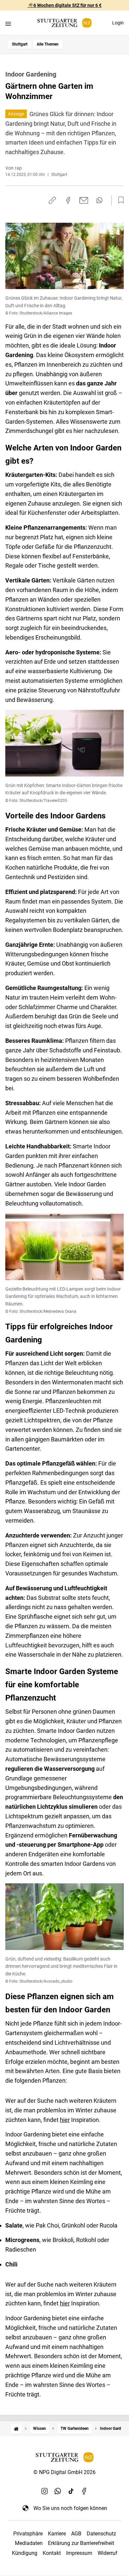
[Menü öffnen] (8, 24)
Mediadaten (29, 2543)
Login (118, 23)
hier (65, 2120)
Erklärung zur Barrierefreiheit (81, 2543)
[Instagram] (45, 2491)
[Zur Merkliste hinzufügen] (119, 200)
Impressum (79, 2553)
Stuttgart (20, 44)
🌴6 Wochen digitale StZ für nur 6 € (65, 5)
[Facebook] (84, 2491)
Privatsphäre (28, 2534)
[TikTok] (71, 2491)
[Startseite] (16, 2429)
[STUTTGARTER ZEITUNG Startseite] (64, 23)
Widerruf (107, 2553)
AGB (76, 2534)
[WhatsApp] (58, 2491)
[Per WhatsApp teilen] (99, 200)
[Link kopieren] (52, 200)
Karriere (57, 2534)
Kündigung (25, 2553)
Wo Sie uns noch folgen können (70, 2508)
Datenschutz (101, 2534)
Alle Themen (48, 44)
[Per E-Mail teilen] (84, 200)
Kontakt (52, 2553)
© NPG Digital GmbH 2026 (64, 2472)
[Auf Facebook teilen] (68, 200)
